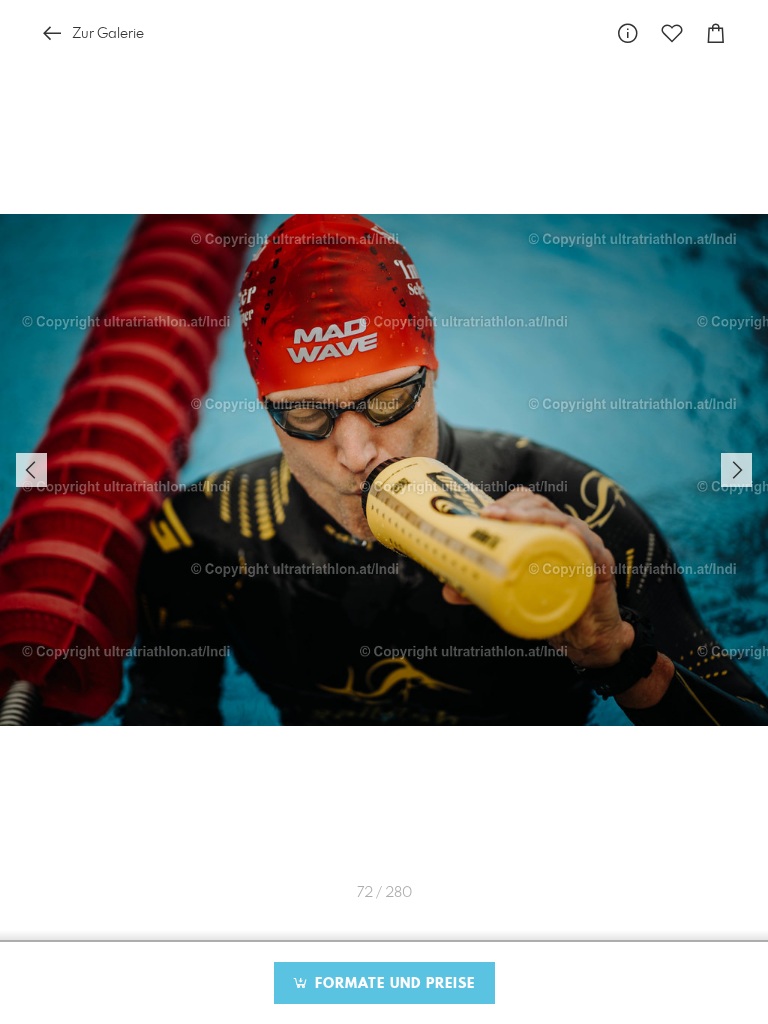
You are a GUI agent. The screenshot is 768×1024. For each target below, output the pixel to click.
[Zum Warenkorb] (716, 33)
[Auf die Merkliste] (672, 33)
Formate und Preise (392, 984)
